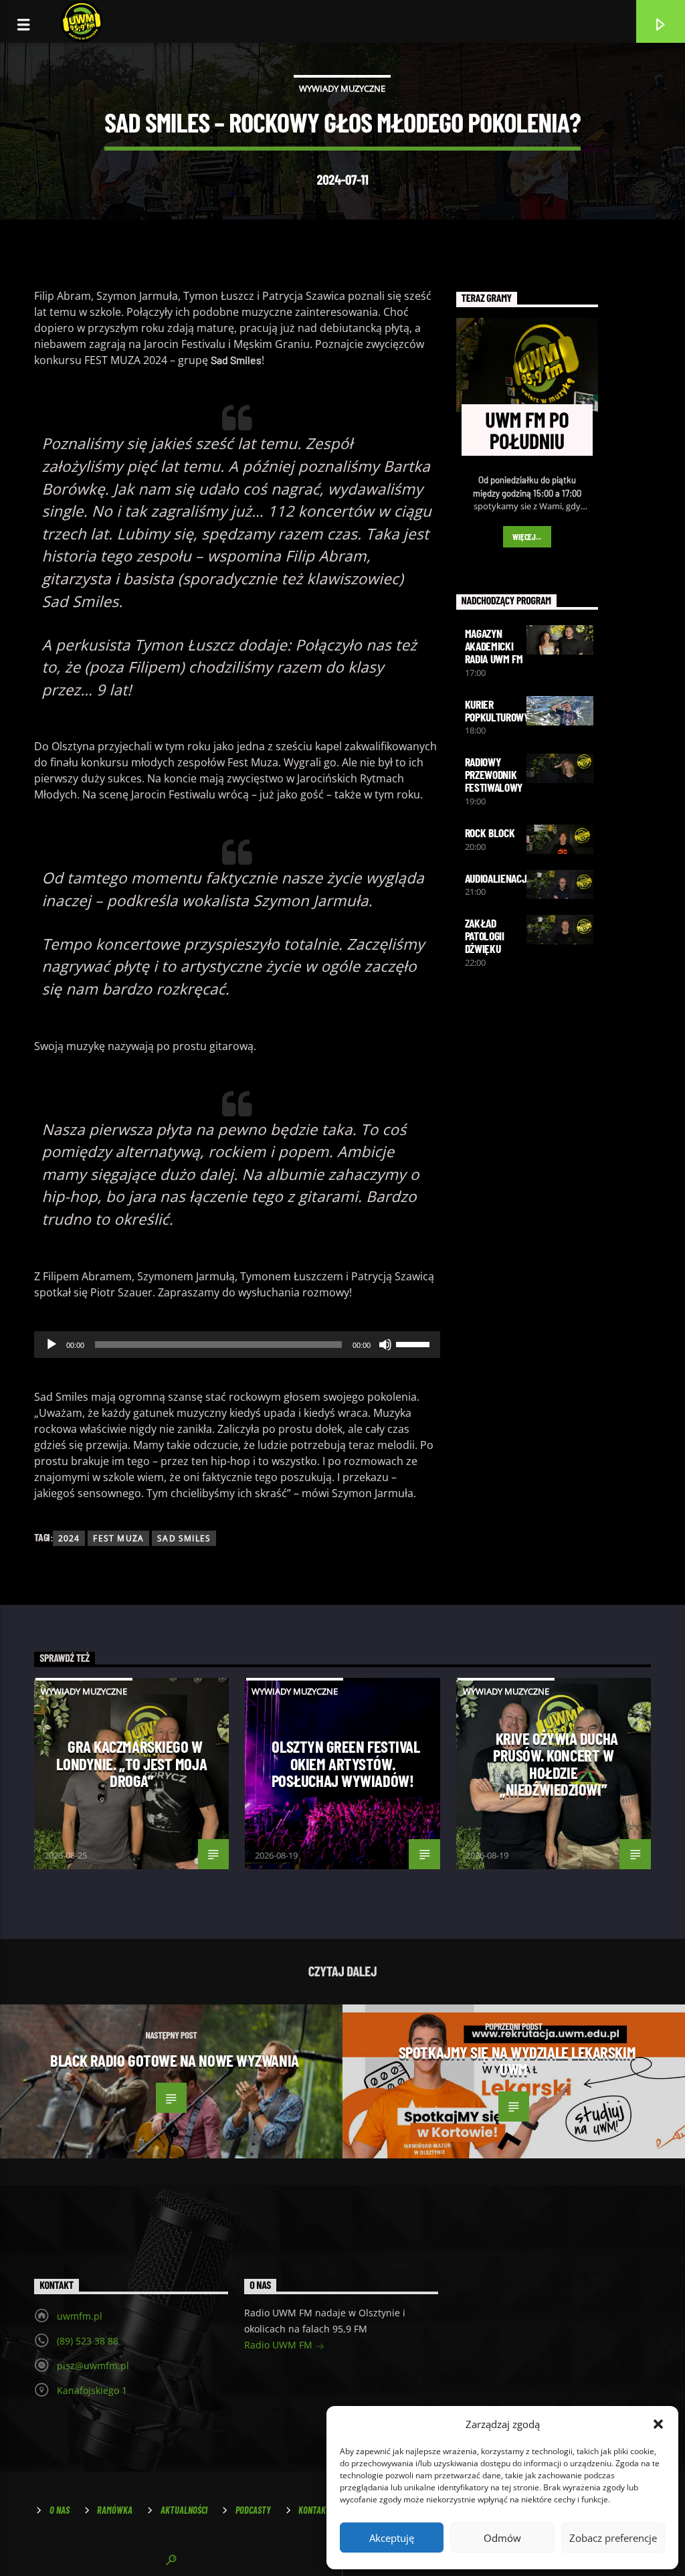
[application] (237, 1345)
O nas (60, 2510)
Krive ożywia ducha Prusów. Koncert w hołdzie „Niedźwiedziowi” (556, 1764)
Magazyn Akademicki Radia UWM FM (494, 646)
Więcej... (527, 537)
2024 (69, 1538)
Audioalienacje (499, 878)
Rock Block (490, 833)
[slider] (415, 1343)
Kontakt (314, 2510)
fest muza (118, 1538)
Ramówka (115, 2510)
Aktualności (184, 2510)
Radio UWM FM (280, 2345)
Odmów (502, 2538)
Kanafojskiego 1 (92, 2390)
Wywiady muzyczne (342, 88)
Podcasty (253, 2510)
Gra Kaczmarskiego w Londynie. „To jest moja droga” (131, 1763)
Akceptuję (392, 2538)
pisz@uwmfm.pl (93, 2366)
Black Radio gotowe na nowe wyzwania (174, 2060)
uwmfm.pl (80, 2316)
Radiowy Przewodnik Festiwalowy (494, 774)
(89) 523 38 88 (88, 2341)
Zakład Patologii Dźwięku (485, 936)
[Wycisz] (385, 1345)
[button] (658, 2424)
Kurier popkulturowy (497, 710)
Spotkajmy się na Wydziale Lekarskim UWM (517, 2061)
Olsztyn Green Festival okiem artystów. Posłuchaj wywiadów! (346, 1763)
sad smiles (184, 1538)
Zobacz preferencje (613, 2538)
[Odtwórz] (52, 1345)
